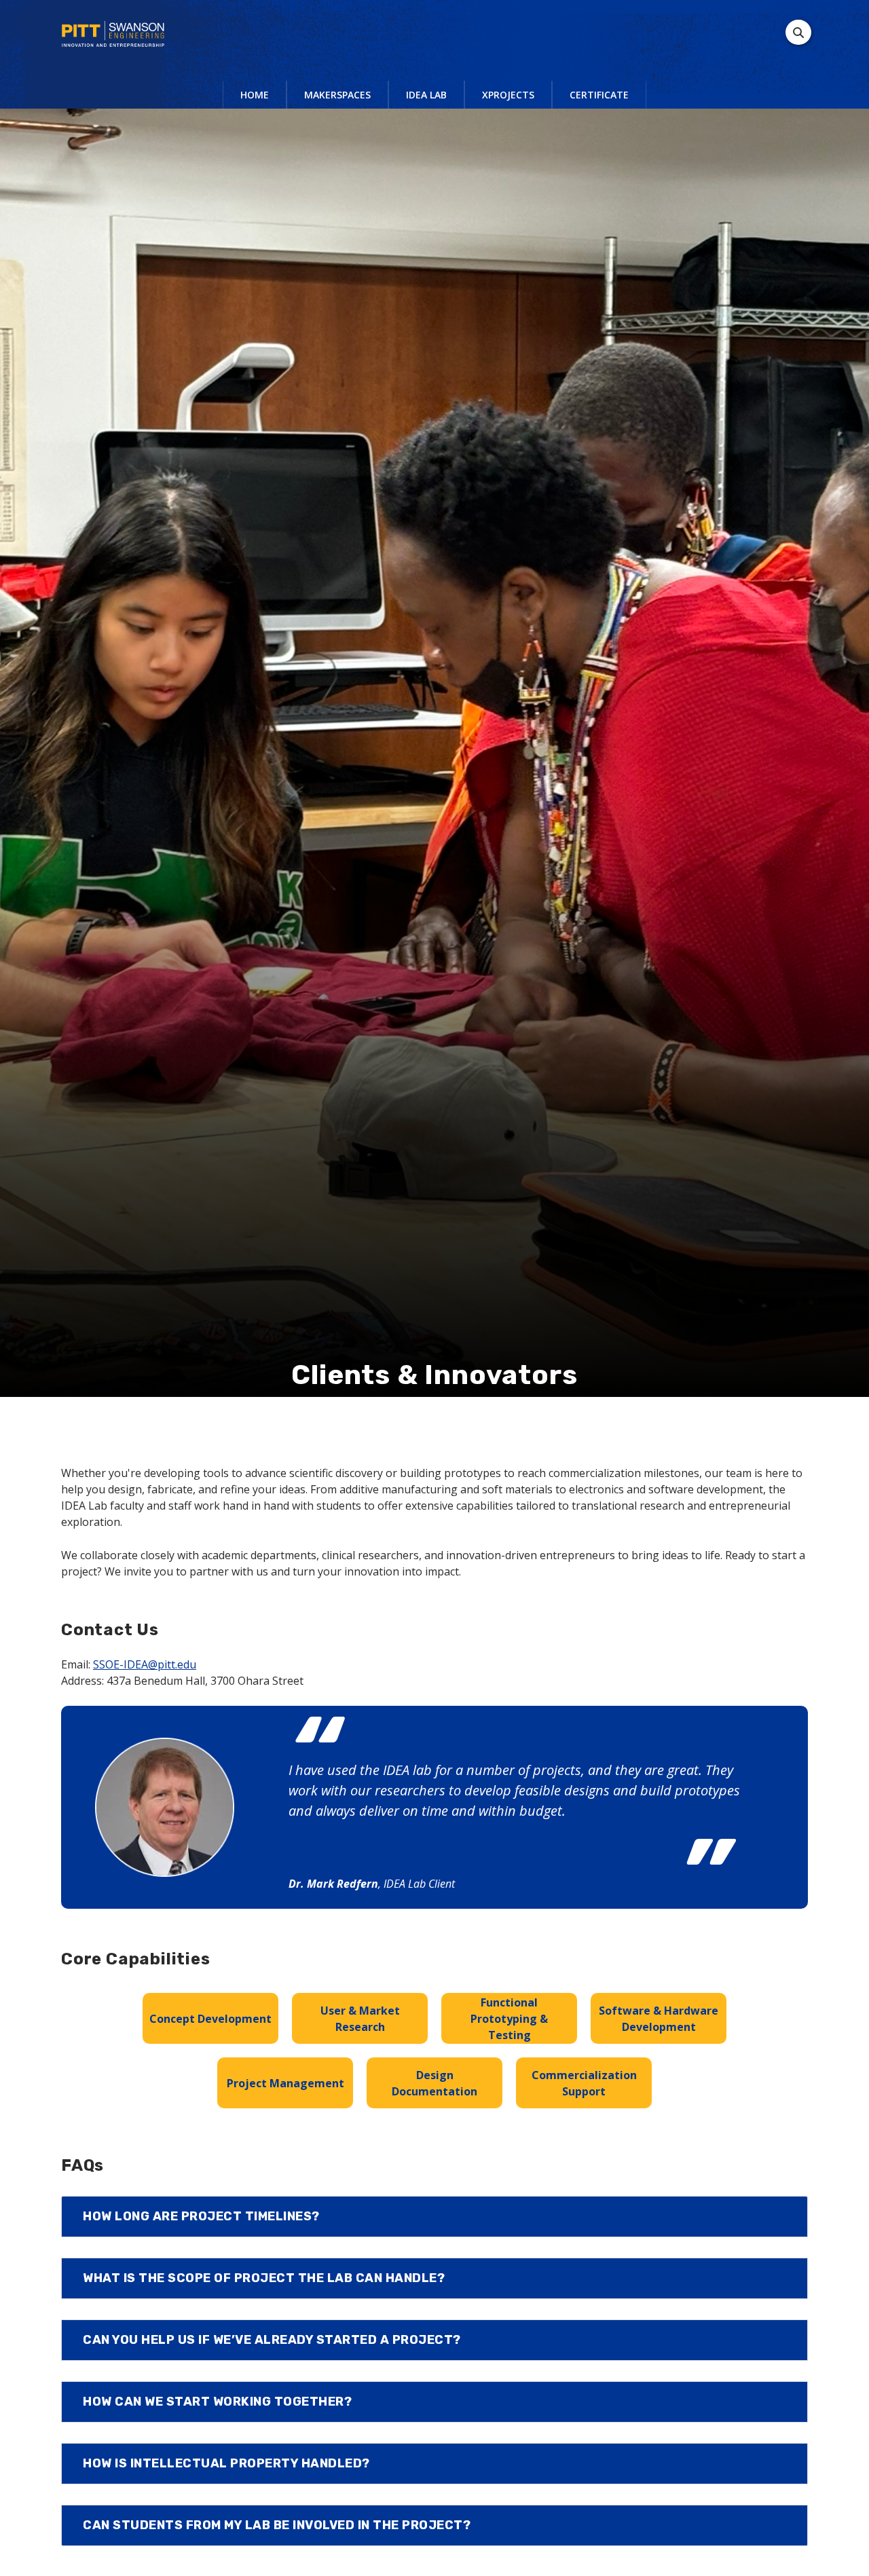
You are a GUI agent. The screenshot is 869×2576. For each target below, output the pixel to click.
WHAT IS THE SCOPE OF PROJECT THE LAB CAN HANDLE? (264, 2278)
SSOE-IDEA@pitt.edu (145, 1664)
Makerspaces (337, 95)
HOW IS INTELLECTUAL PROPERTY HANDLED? (226, 2463)
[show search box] (798, 32)
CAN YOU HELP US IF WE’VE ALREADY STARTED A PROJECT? (272, 2340)
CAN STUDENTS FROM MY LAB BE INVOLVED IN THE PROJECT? (277, 2525)
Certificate (599, 95)
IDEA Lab (426, 95)
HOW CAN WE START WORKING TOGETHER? (217, 2402)
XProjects (508, 95)
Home (255, 95)
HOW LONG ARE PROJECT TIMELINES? (201, 2216)
